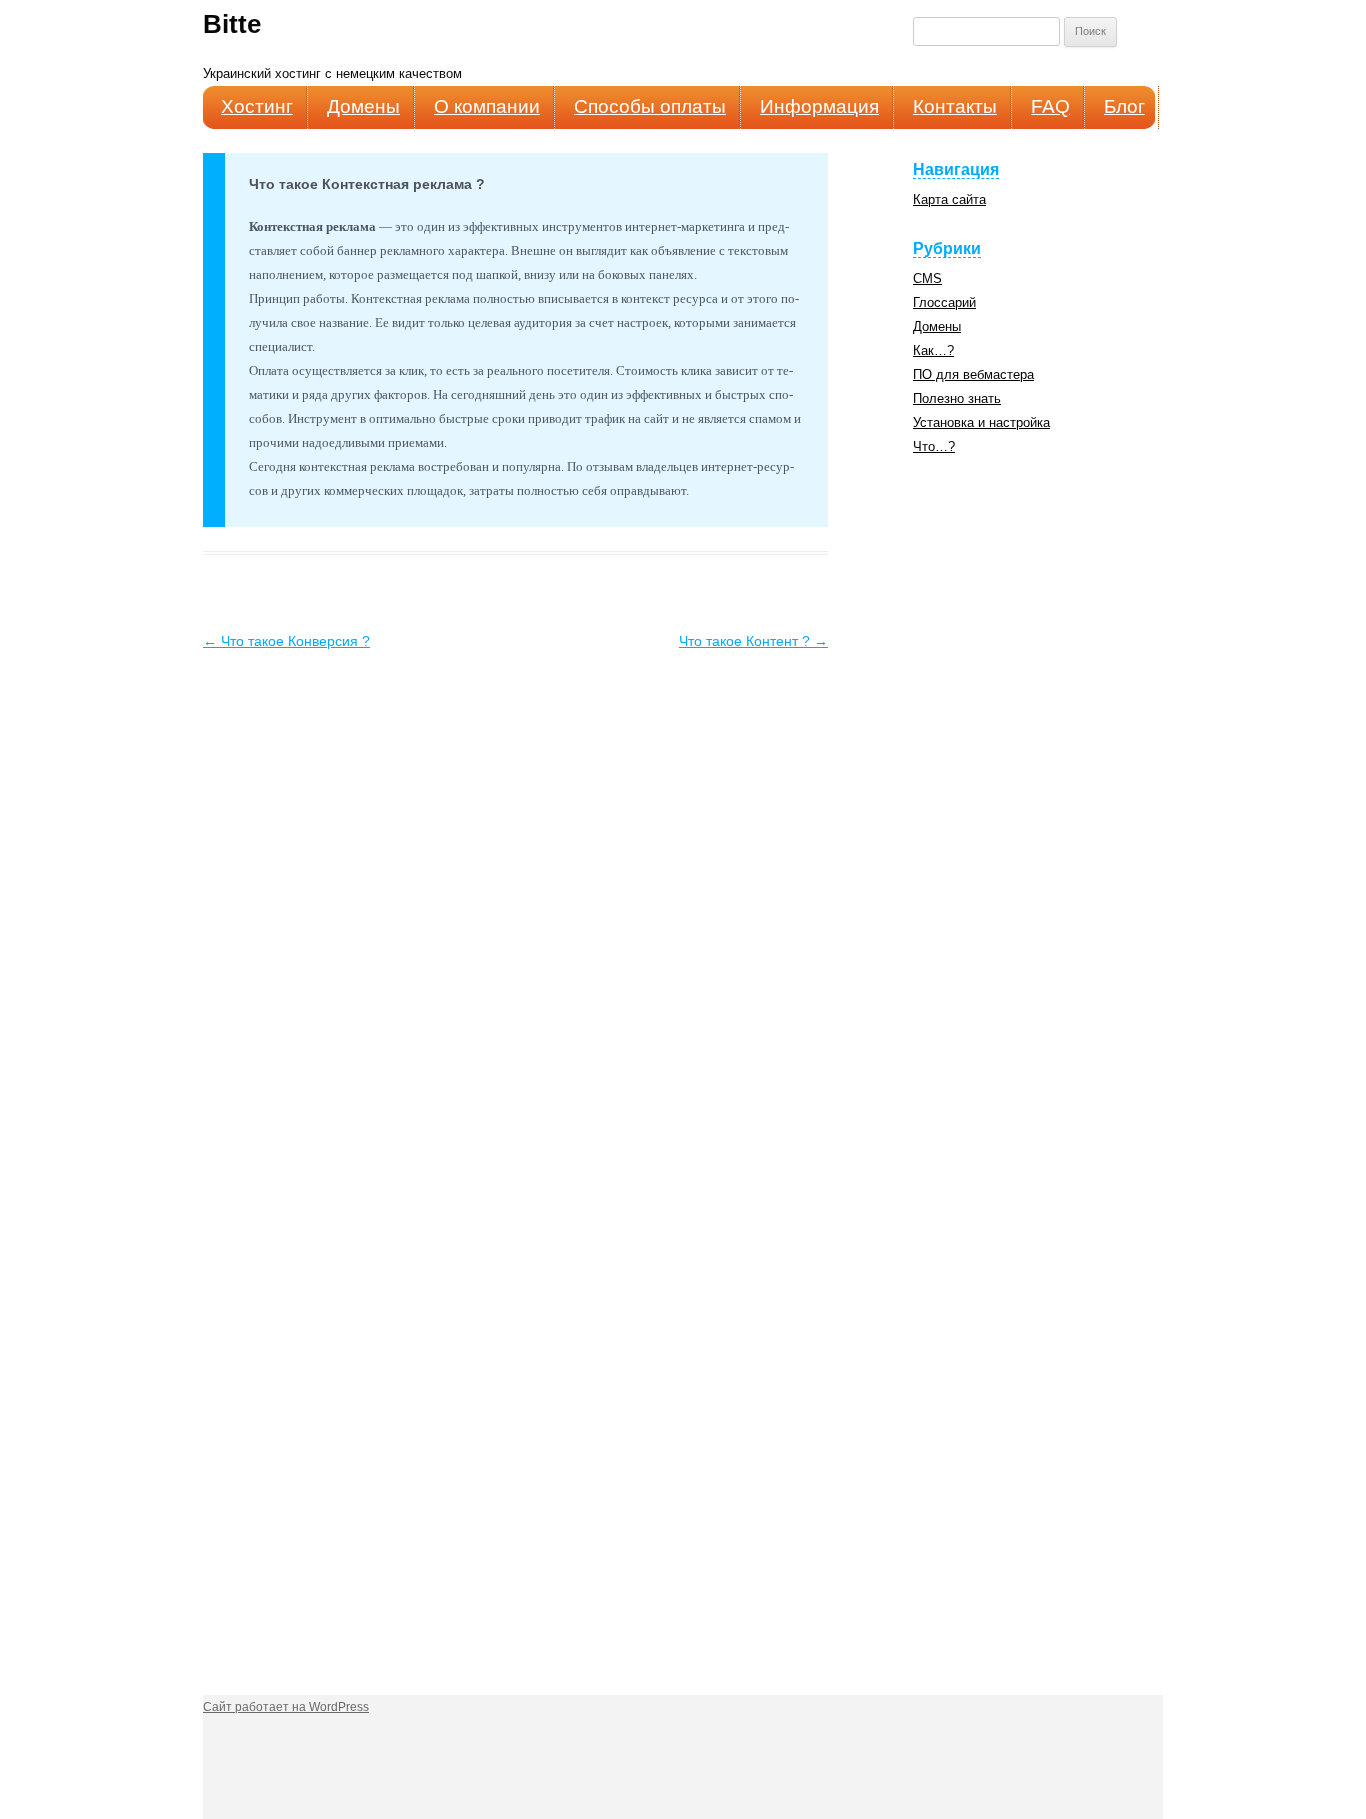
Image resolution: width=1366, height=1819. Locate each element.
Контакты (955, 106)
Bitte (232, 24)
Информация (819, 106)
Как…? (933, 350)
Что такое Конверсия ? (286, 641)
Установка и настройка (981, 422)
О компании (487, 106)
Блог (1124, 106)
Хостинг (257, 106)
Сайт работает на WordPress (286, 1707)
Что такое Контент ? (753, 641)
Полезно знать (957, 398)
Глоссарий (944, 302)
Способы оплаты (650, 106)
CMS (927, 278)
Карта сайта (949, 199)
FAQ (1050, 106)
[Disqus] (515, 905)
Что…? (934, 446)
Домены (363, 106)
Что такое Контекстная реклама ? (367, 184)
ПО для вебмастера (973, 374)
